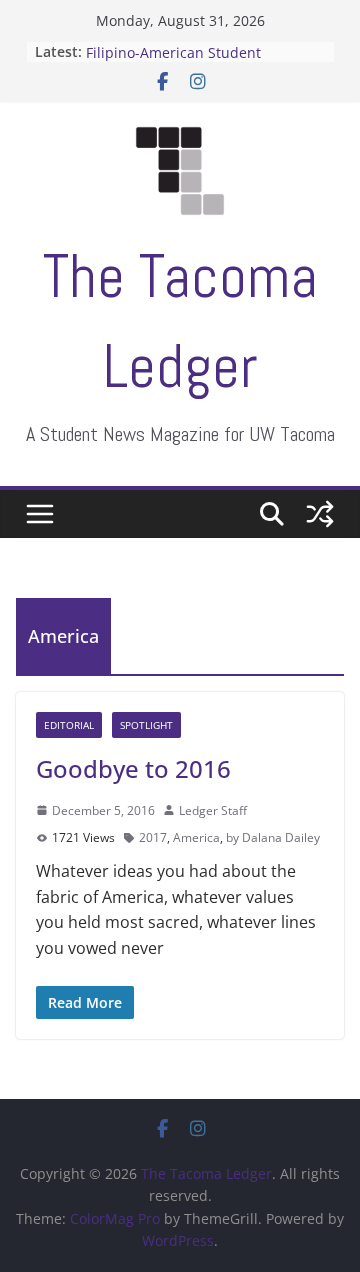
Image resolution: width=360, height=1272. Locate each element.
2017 (153, 837)
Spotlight (146, 725)
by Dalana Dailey (273, 837)
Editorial (69, 725)
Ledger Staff (213, 810)
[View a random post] (320, 514)
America (196, 837)
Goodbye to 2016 (133, 768)
